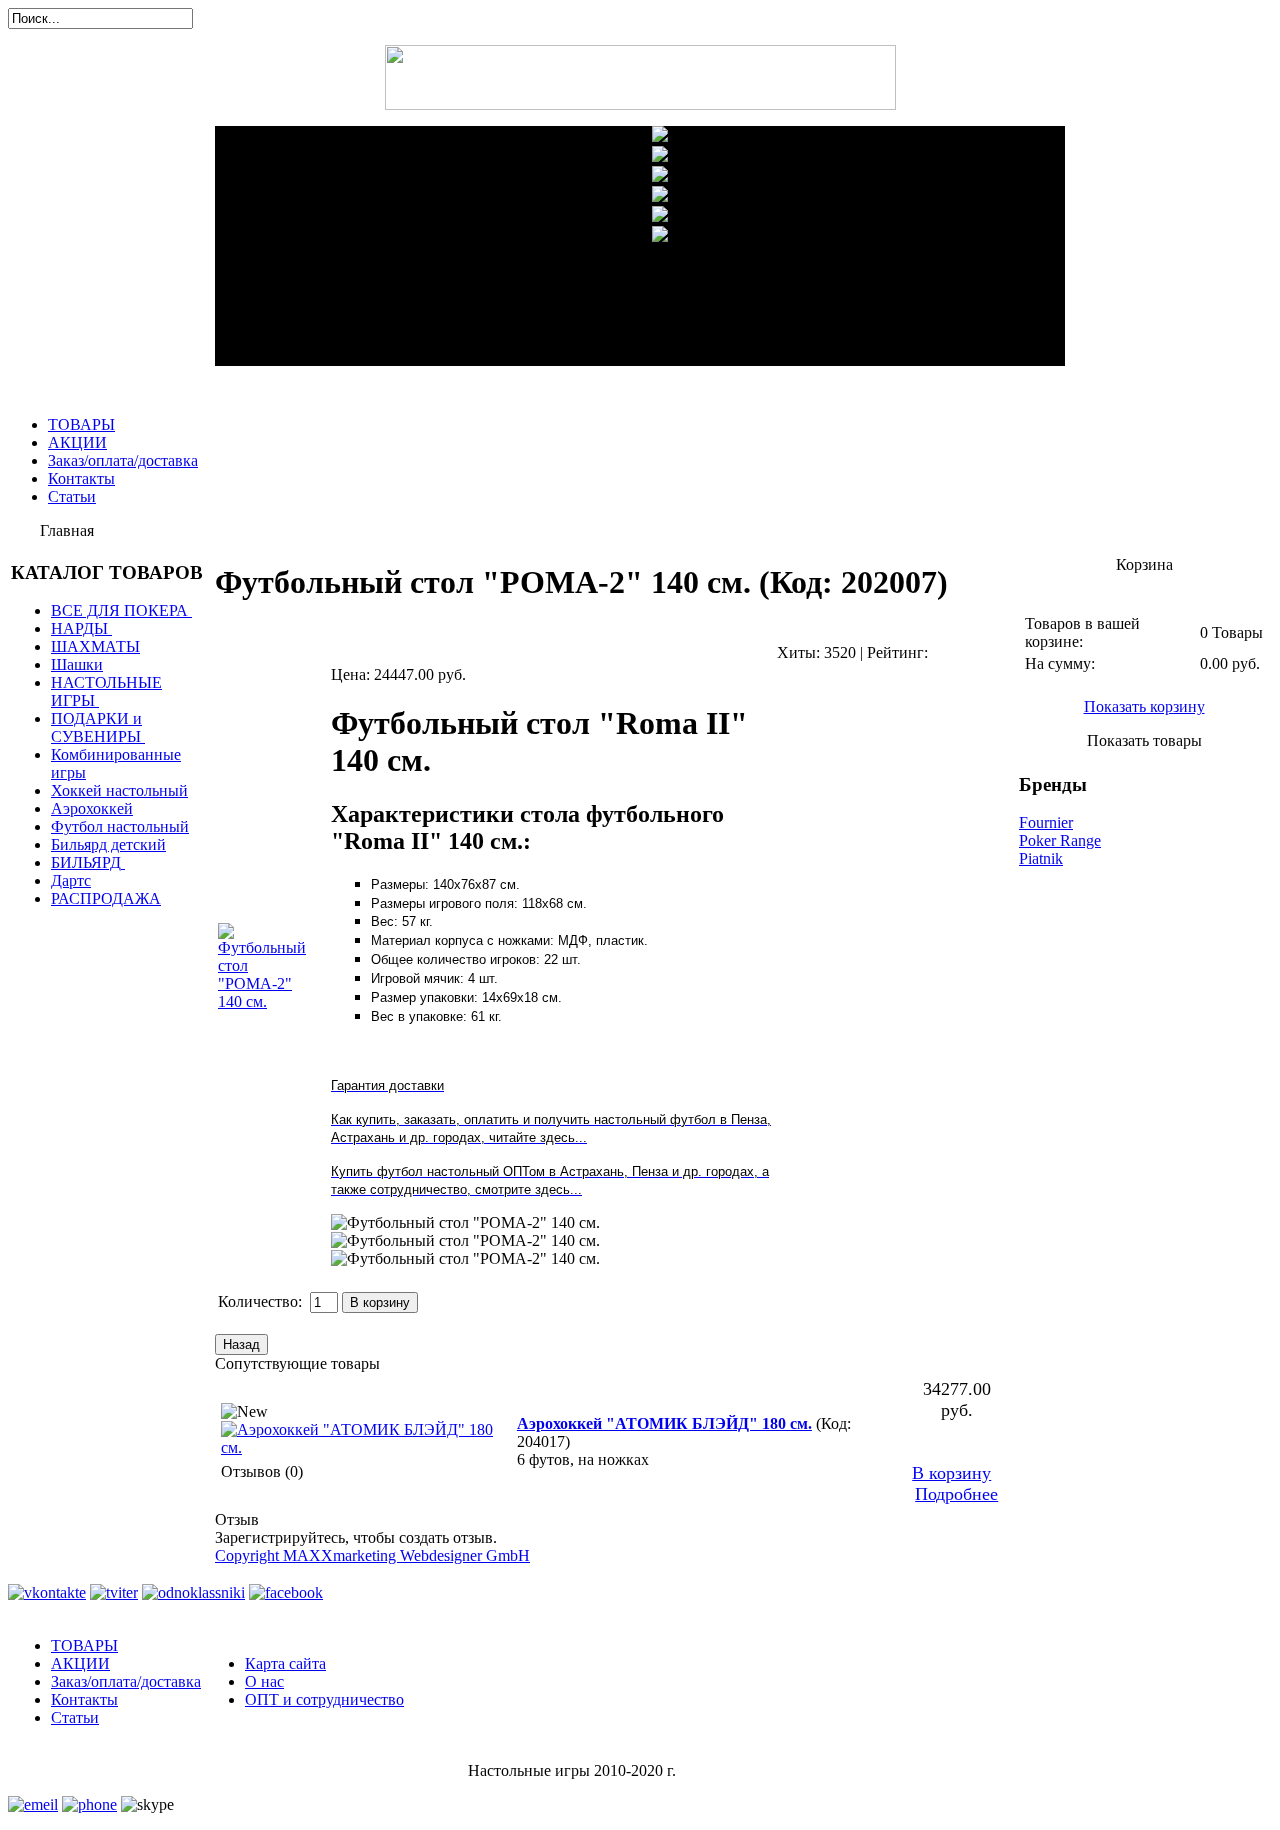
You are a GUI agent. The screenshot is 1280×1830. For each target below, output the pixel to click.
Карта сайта (285, 1663)
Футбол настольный (120, 826)
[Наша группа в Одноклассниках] (193, 1592)
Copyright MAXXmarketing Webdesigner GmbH (372, 1555)
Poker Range (1060, 840)
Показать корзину (1144, 706)
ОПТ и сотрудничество (324, 1699)
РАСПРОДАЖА (106, 898)
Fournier (1046, 822)
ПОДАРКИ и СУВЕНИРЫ (96, 727)
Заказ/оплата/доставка (123, 460)
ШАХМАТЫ (95, 646)
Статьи (72, 496)
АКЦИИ (77, 442)
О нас (264, 1681)
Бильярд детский (108, 844)
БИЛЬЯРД (86, 862)
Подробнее (956, 1494)
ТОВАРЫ (81, 424)
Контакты (81, 478)
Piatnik (1041, 858)
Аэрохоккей (92, 808)
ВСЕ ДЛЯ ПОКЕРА (119, 610)
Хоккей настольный (119, 790)
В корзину (951, 1473)
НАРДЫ (79, 628)
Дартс (71, 880)
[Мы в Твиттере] (114, 1592)
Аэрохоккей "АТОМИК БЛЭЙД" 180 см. (664, 1423)
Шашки (77, 664)
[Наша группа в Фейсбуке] (286, 1592)
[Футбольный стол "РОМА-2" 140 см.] (465, 1223)
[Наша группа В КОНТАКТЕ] (47, 1592)
